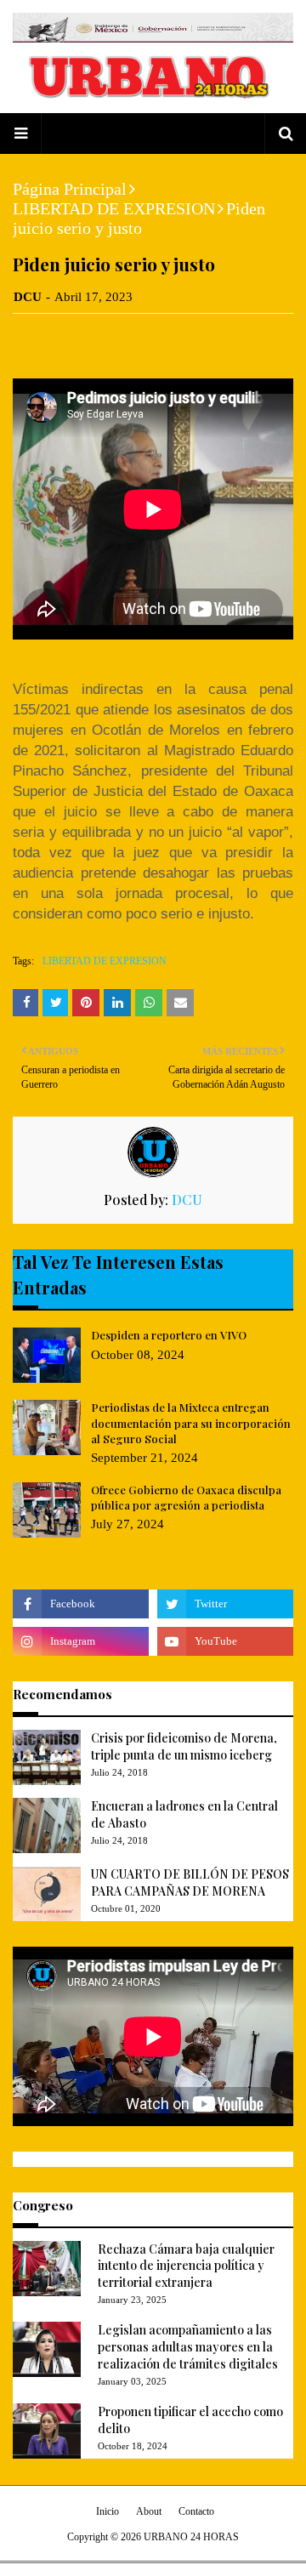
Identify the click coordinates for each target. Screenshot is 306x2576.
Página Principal (70, 189)
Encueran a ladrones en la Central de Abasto (184, 1814)
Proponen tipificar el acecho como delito (190, 2420)
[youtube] (225, 1641)
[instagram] (81, 1641)
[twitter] (225, 1604)
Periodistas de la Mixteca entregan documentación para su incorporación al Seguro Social (191, 1422)
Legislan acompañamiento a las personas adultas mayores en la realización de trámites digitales (188, 2346)
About (149, 2511)
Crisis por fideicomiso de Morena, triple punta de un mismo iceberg (184, 1746)
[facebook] (81, 1604)
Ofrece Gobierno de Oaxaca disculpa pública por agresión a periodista (186, 1497)
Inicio (108, 2511)
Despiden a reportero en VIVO (169, 1335)
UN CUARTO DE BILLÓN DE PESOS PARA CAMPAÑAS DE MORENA (190, 1882)
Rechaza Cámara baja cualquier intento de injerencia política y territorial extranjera (186, 2266)
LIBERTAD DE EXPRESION (114, 208)
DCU (28, 297)
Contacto (196, 2511)
